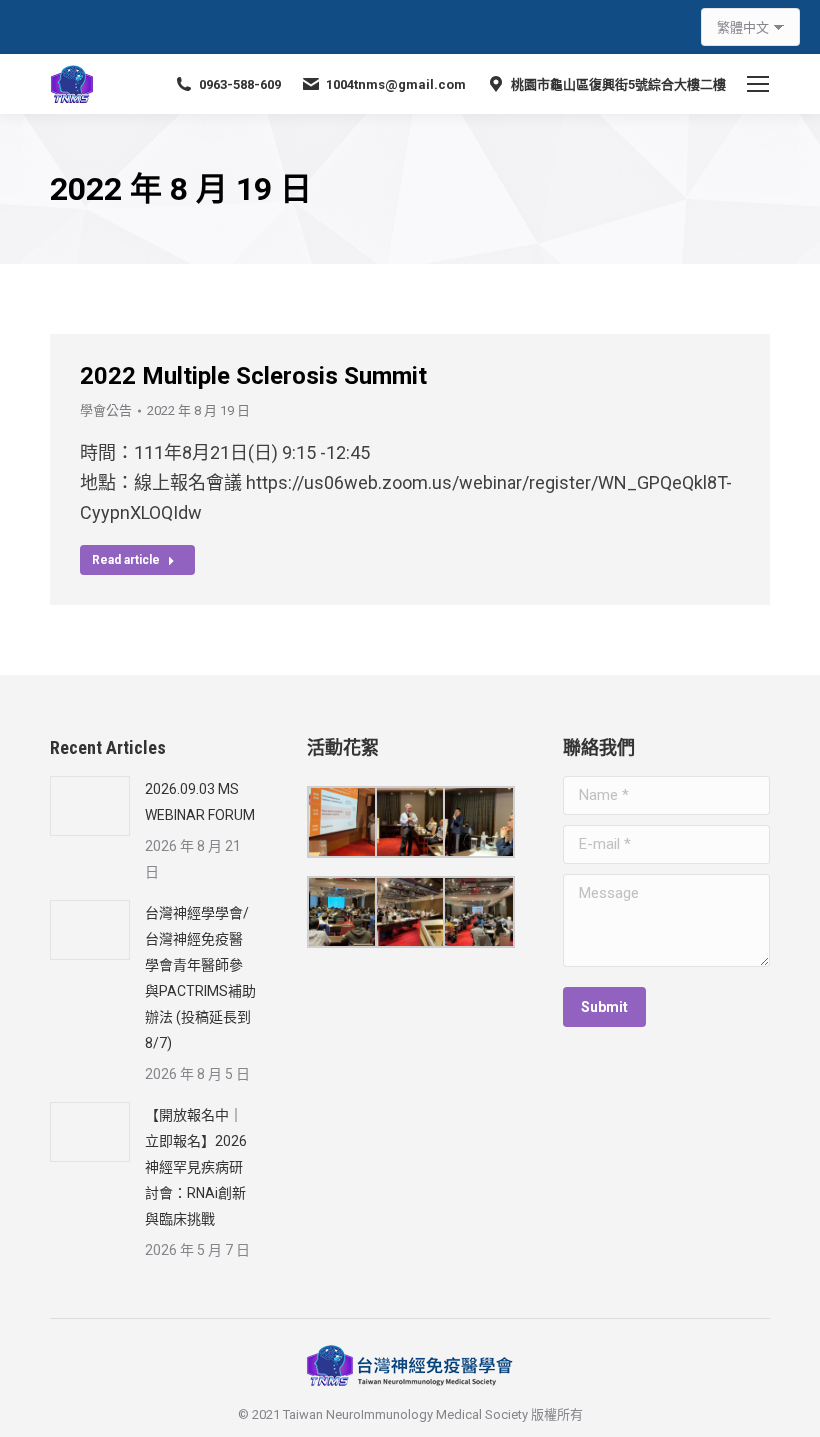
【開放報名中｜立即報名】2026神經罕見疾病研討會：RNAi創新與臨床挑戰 (196, 1167)
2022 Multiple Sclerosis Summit (253, 376)
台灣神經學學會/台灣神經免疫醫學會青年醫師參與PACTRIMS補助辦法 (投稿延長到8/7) (200, 978)
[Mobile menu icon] (758, 84)
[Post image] (90, 806)
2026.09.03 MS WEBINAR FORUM (200, 802)
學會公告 (106, 410)
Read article (126, 560)
